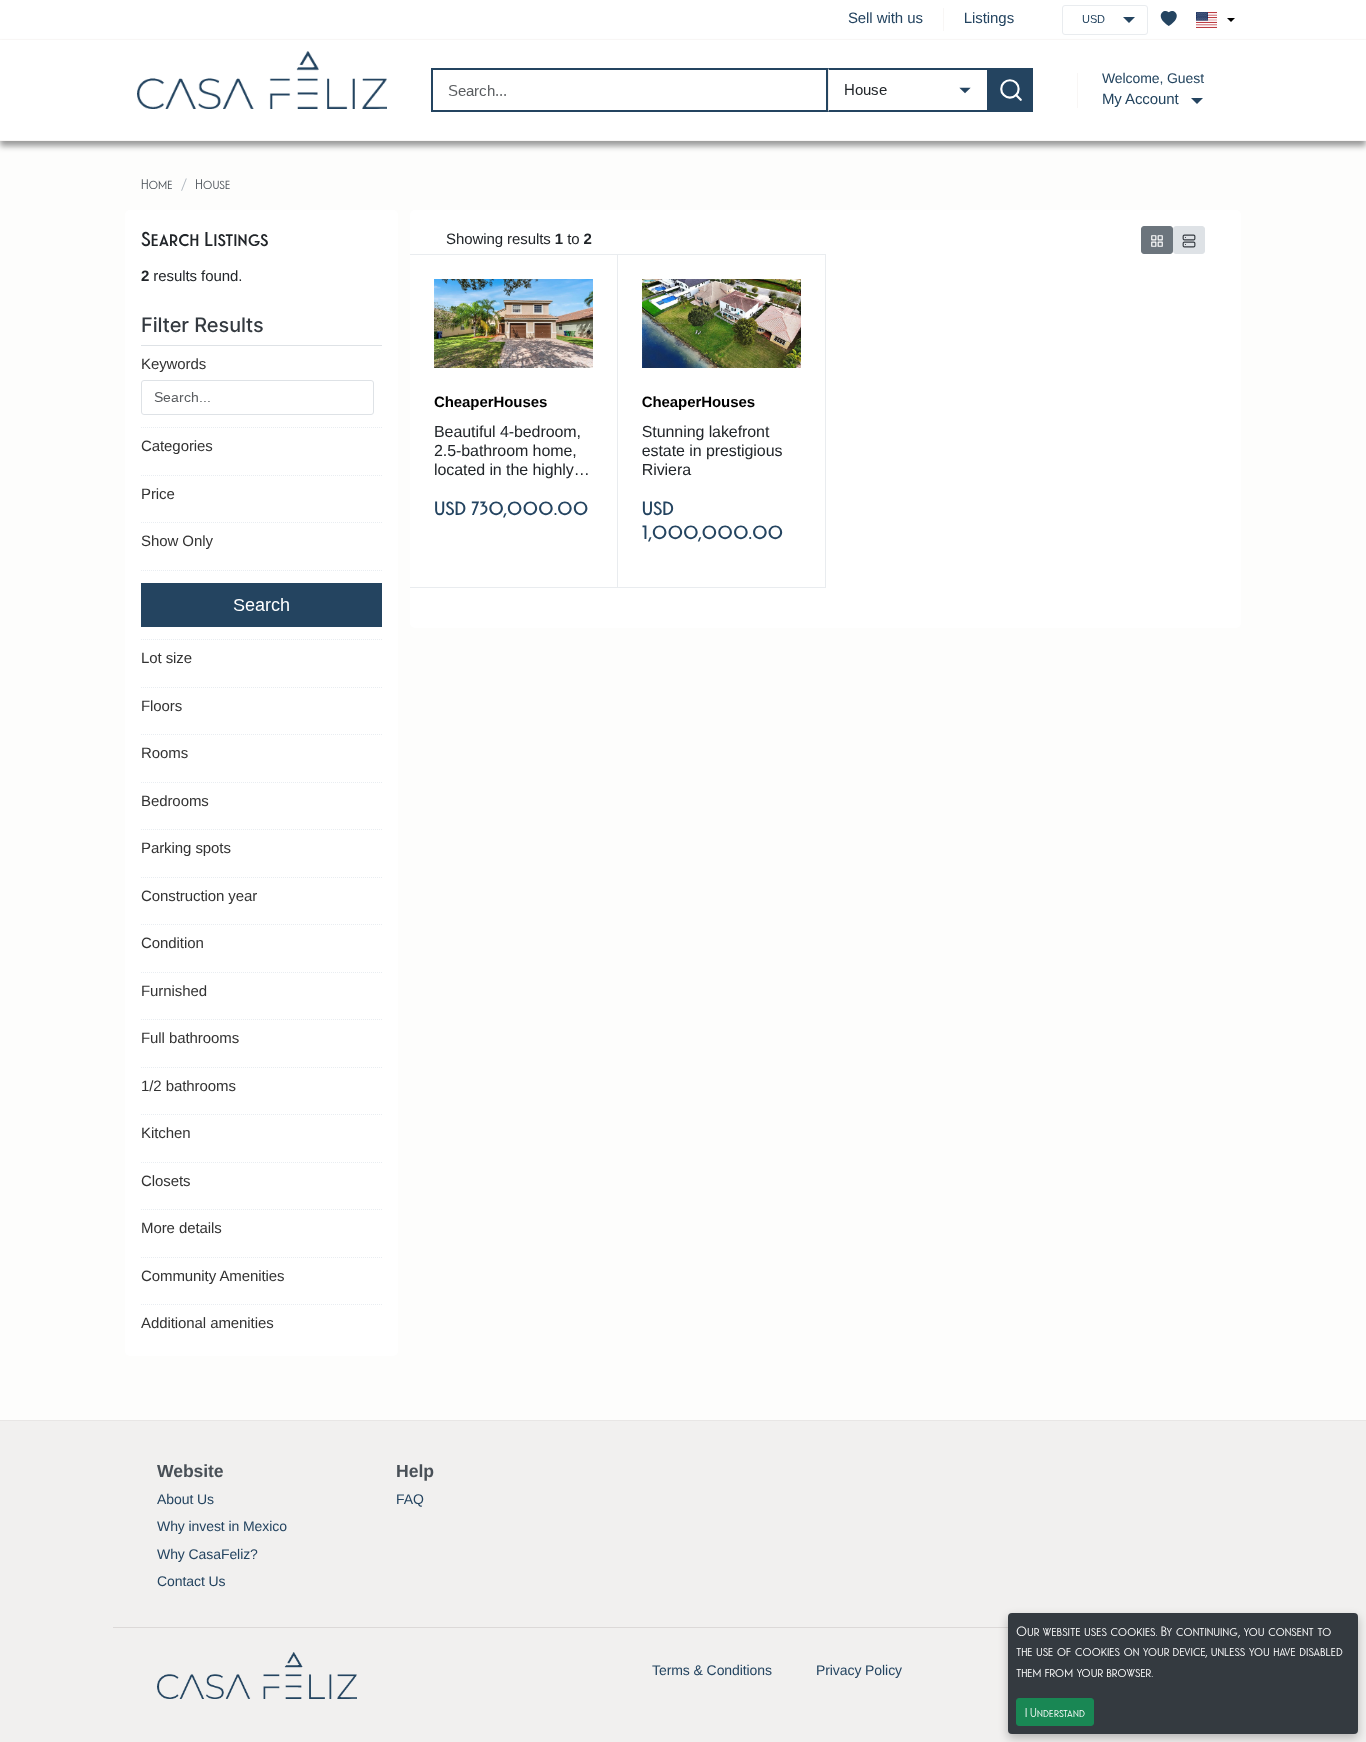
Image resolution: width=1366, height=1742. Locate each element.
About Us (185, 1499)
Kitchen (165, 1133)
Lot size (166, 658)
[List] (1189, 240)
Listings (989, 18)
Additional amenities (207, 1323)
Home (157, 183)
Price (158, 494)
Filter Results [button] (205, 325)
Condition (172, 943)
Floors (161, 706)
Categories (177, 446)
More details (181, 1228)
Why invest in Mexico (222, 1526)
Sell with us (885, 18)
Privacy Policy (859, 1670)
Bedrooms (175, 801)
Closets (165, 1181)
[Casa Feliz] (262, 80)
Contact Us (191, 1581)
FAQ (410, 1499)
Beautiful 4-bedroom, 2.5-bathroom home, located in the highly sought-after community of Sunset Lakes (508, 452)
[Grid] (1157, 240)
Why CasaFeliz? (207, 1554)
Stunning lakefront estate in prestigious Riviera (712, 451)
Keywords (173, 364)
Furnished (174, 991)
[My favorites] (1169, 20)
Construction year (199, 896)
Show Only (177, 541)
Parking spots (186, 848)
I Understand (1055, 1712)
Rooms (164, 753)
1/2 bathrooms (188, 1086)
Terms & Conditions (712, 1670)
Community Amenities (213, 1276)
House (212, 183)
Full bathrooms (190, 1038)
